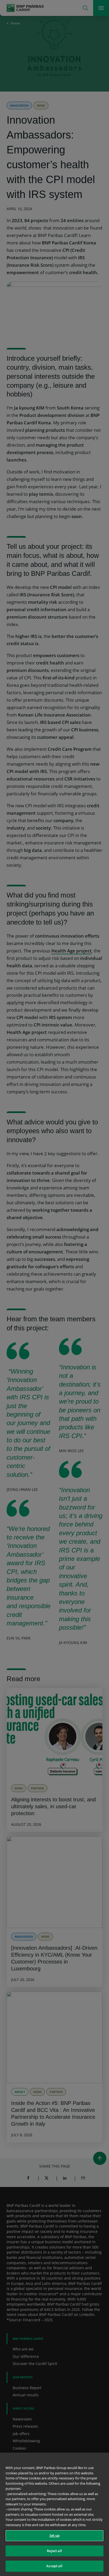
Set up (55, 2535)
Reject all (54, 2551)
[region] (54, 2514)
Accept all (54, 2566)
